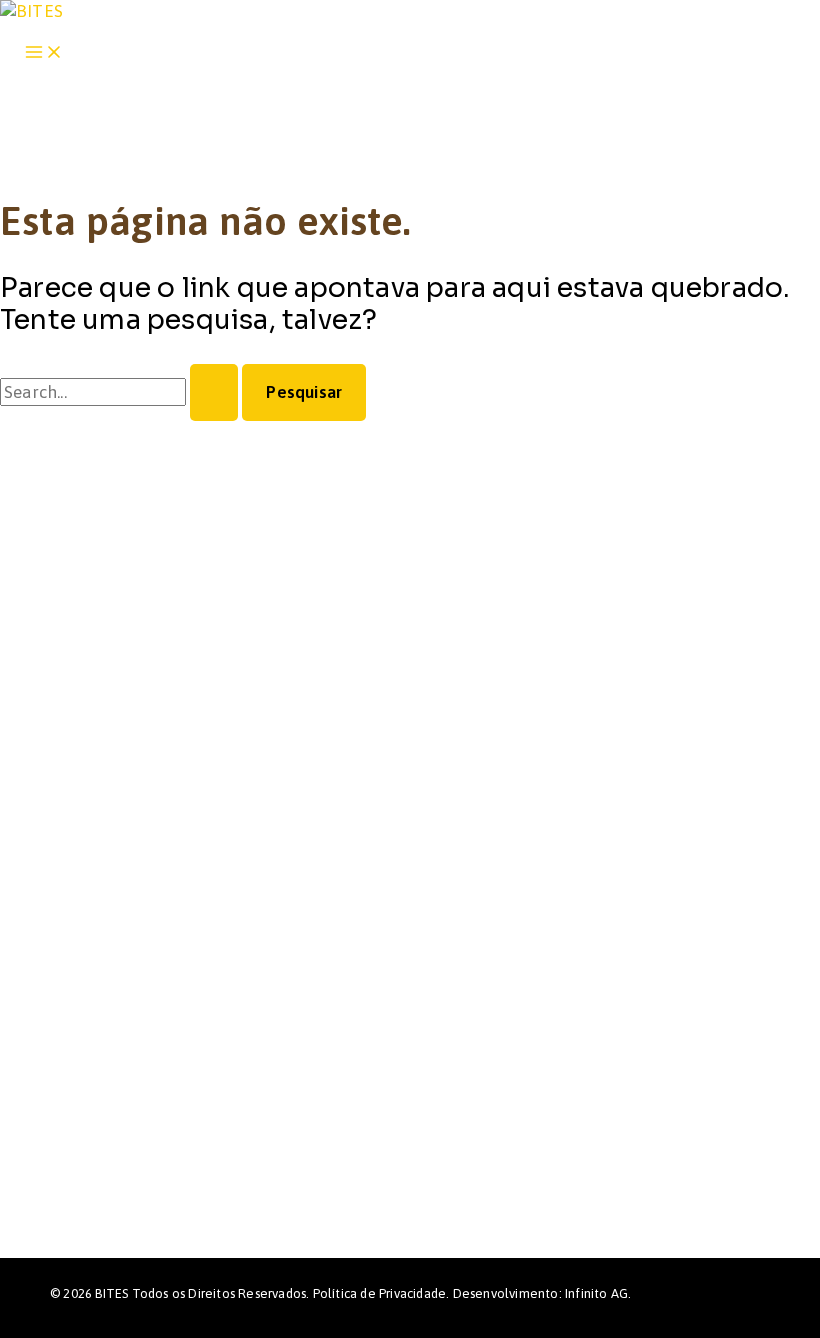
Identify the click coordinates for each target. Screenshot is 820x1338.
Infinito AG (596, 1293)
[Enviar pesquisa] (214, 392)
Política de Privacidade (380, 1293)
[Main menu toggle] (44, 53)
